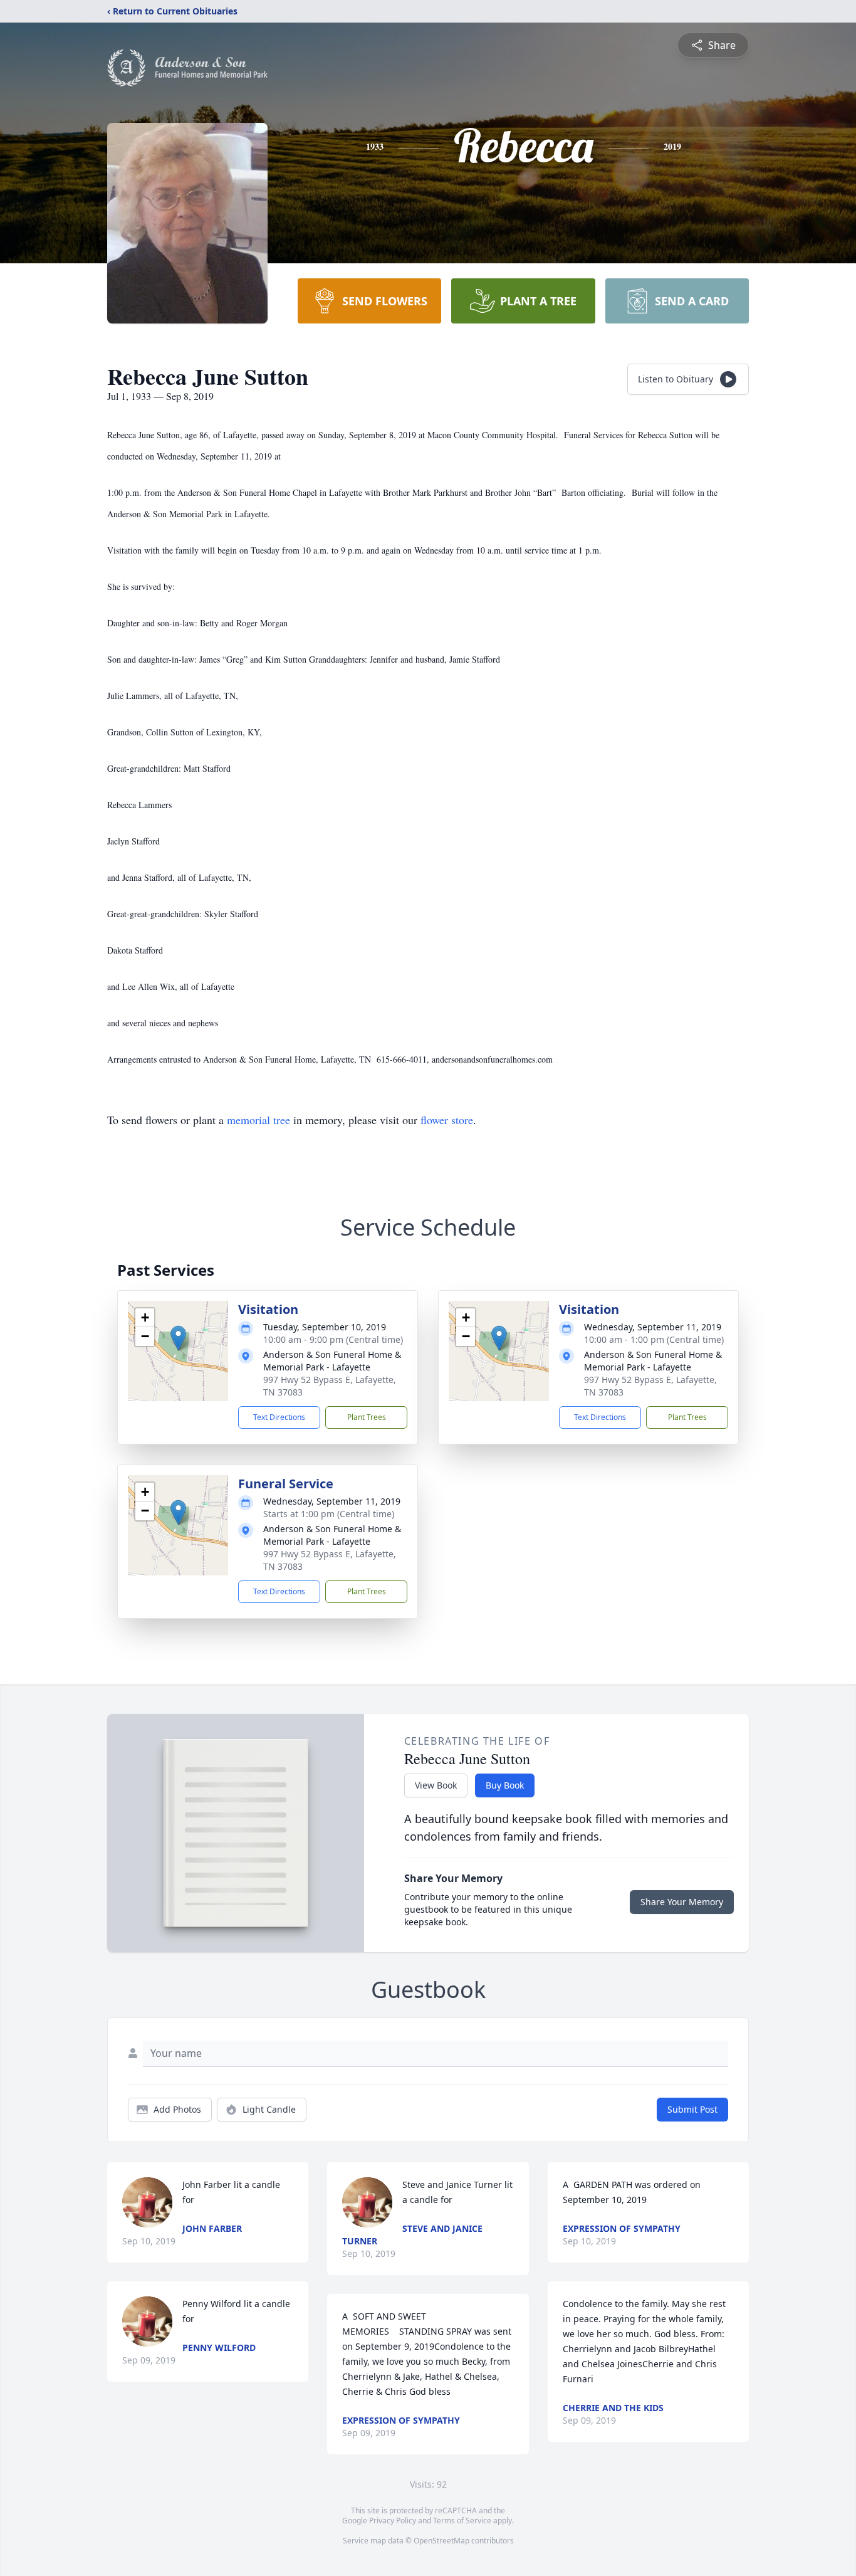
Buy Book (505, 1785)
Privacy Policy (393, 2521)
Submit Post (692, 2109)
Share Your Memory (682, 1902)
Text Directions (279, 1417)
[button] (178, 1338)
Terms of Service (462, 2521)
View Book (436, 1785)
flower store (447, 1120)
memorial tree (258, 1120)
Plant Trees (367, 1417)
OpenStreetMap (441, 2541)
